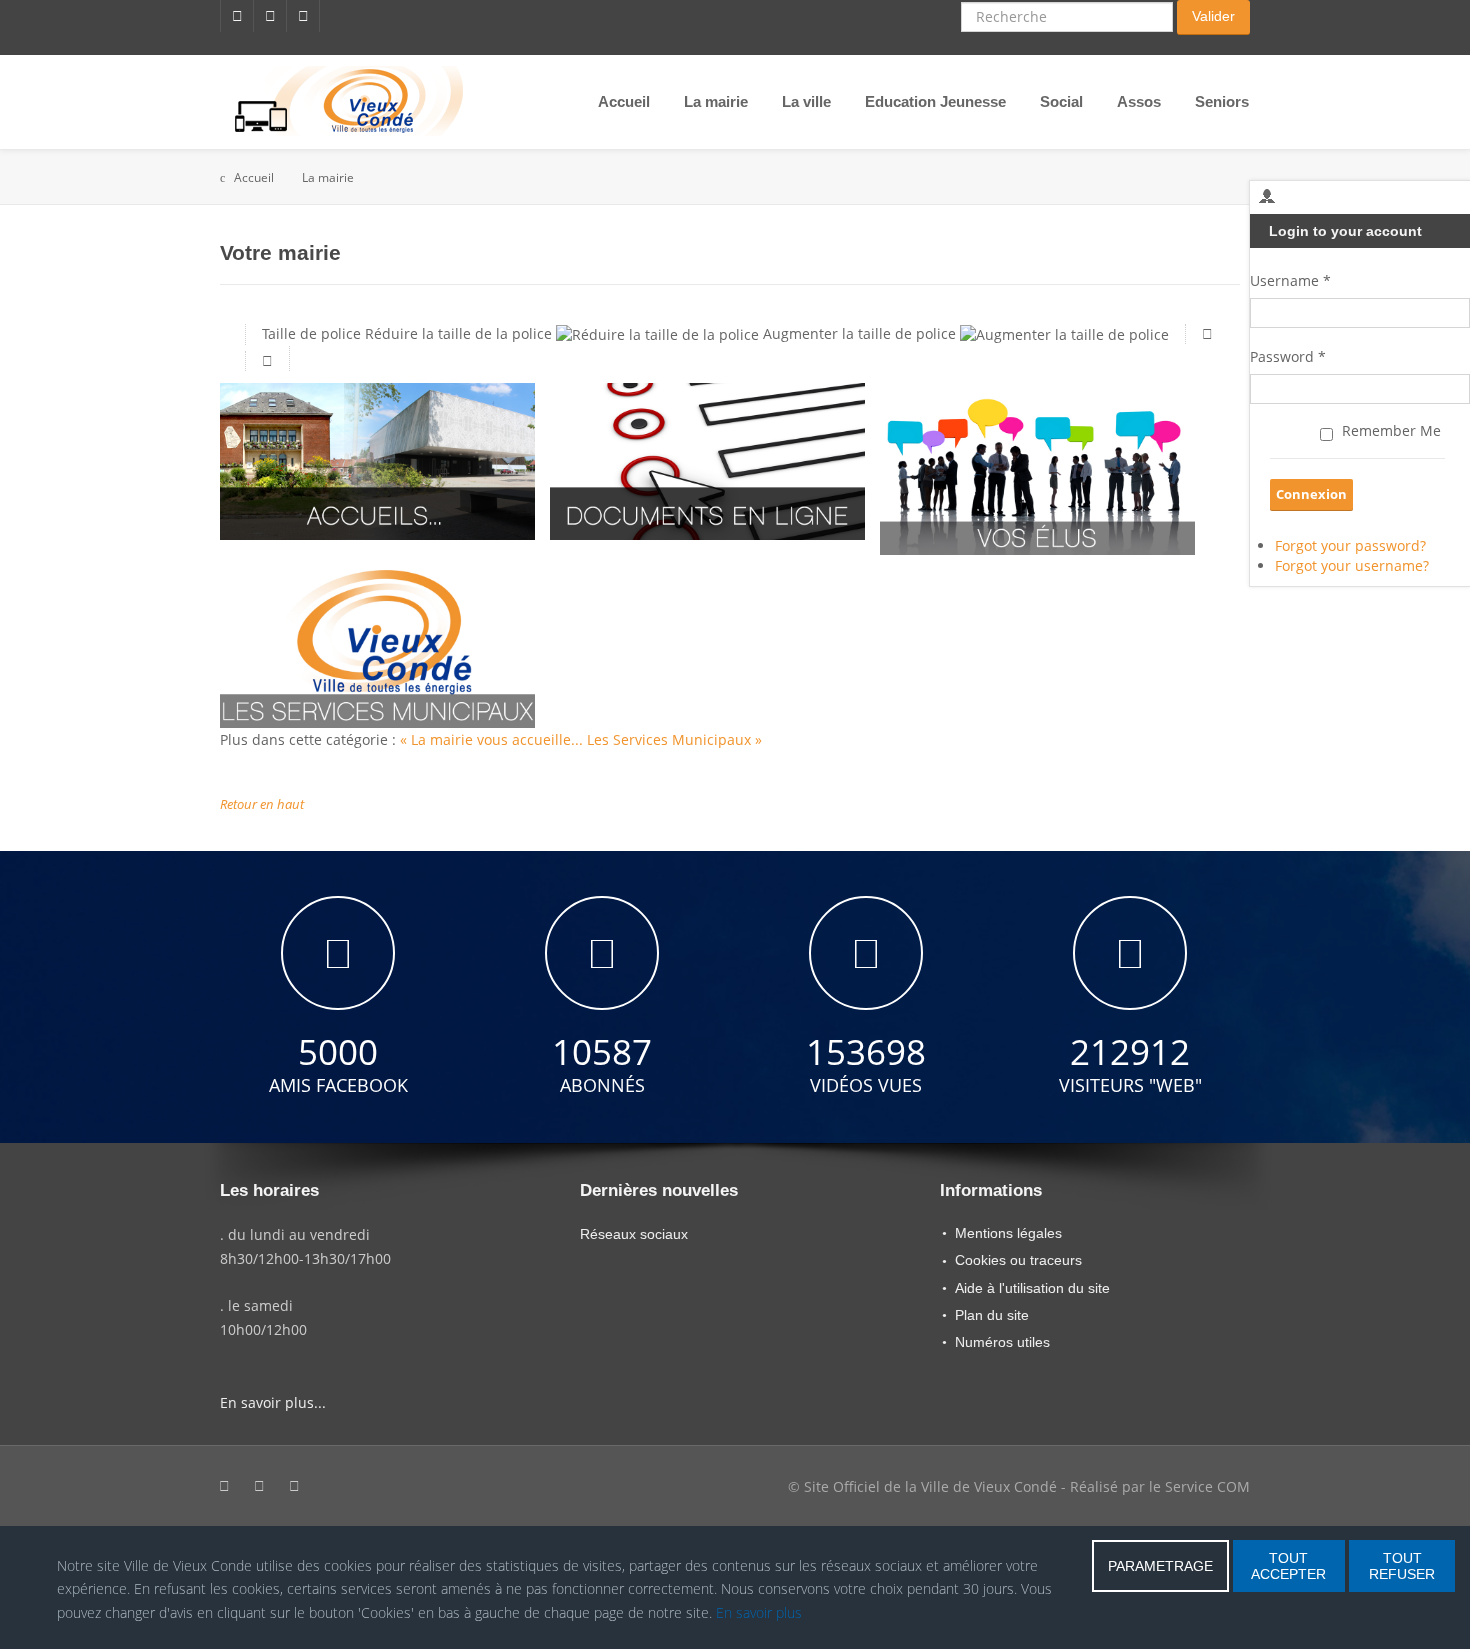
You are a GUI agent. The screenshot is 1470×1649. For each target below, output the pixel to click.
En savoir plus (759, 1612)
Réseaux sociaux (634, 1234)
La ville (806, 101)
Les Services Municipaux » (674, 739)
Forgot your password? (1350, 545)
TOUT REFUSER (1402, 1566)
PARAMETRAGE (1160, 1566)
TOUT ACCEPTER (1288, 1566)
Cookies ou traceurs (1018, 1260)
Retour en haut (262, 804)
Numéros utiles (1002, 1342)
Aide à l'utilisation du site (1032, 1288)
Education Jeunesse (935, 101)
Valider (1213, 16)
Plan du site (992, 1315)
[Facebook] (237, 16)
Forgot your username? (1352, 565)
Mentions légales (1008, 1233)
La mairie (716, 101)
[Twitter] (270, 16)
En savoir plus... (273, 1402)
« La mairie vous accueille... (493, 739)
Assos (1139, 101)
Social (1061, 101)
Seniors (1222, 101)
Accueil (624, 101)
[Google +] (303, 16)
